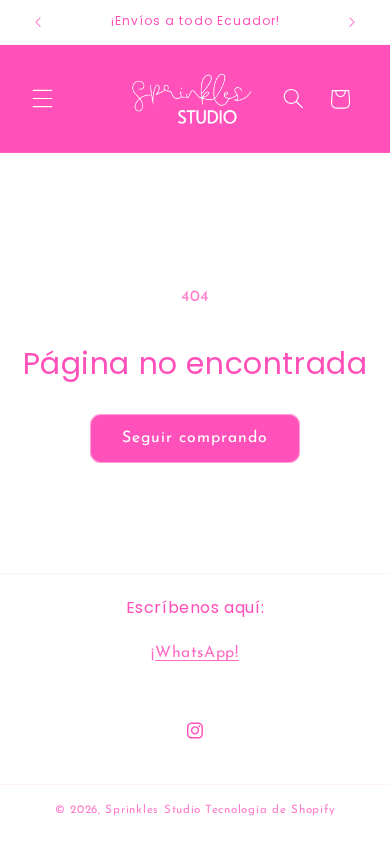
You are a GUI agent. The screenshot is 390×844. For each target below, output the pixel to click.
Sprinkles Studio (153, 810)
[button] (42, 99)
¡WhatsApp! (194, 653)
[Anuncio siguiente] (352, 22)
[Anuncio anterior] (38, 22)
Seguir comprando (195, 438)
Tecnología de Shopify (270, 810)
